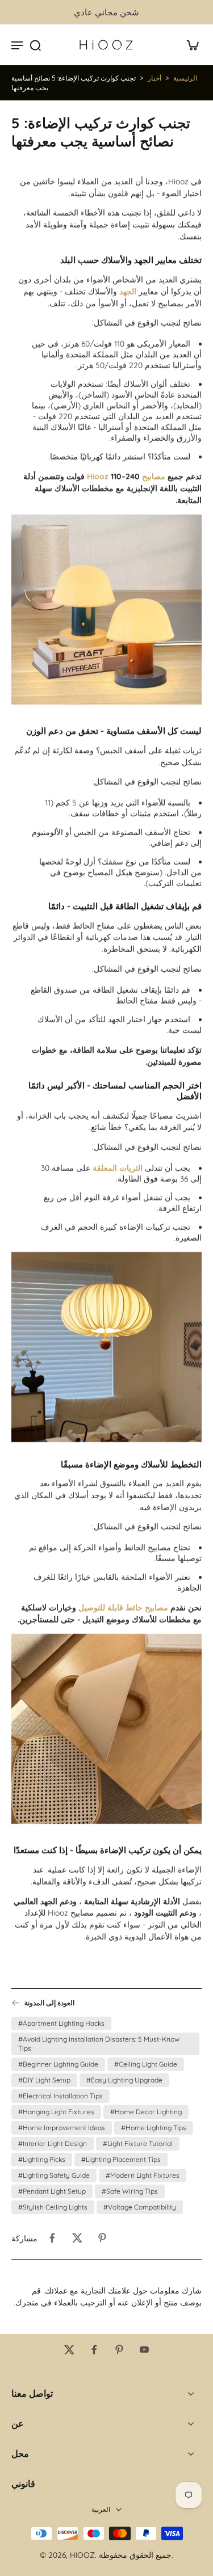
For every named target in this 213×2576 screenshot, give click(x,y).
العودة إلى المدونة (49, 2003)
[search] (35, 45)
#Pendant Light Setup (52, 2191)
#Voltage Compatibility (140, 2207)
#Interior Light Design (53, 2143)
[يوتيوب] (144, 2350)
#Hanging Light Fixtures (56, 2112)
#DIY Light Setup (44, 2080)
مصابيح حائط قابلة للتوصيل (123, 1608)
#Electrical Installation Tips (60, 2096)
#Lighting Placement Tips (121, 2159)
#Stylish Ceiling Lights (53, 2207)
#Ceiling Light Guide (146, 2064)
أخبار (154, 78)
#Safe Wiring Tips (130, 2191)
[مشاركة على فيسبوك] (52, 2238)
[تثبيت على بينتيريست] (102, 2238)
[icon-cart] (189, 45)
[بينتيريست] (119, 2350)
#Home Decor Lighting (146, 2112)
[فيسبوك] (94, 2350)
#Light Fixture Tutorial (138, 2143)
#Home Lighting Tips (154, 2128)
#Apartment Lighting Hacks (61, 2023)
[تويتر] (69, 2350)
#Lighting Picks (42, 2159)
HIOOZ (82, 2555)
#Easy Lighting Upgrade (124, 2080)
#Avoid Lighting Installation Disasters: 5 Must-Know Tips (99, 2044)
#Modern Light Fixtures (143, 2175)
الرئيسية (185, 78)
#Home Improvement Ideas (62, 2128)
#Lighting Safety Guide (54, 2175)
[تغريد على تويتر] (77, 2238)
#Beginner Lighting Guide (58, 2064)
